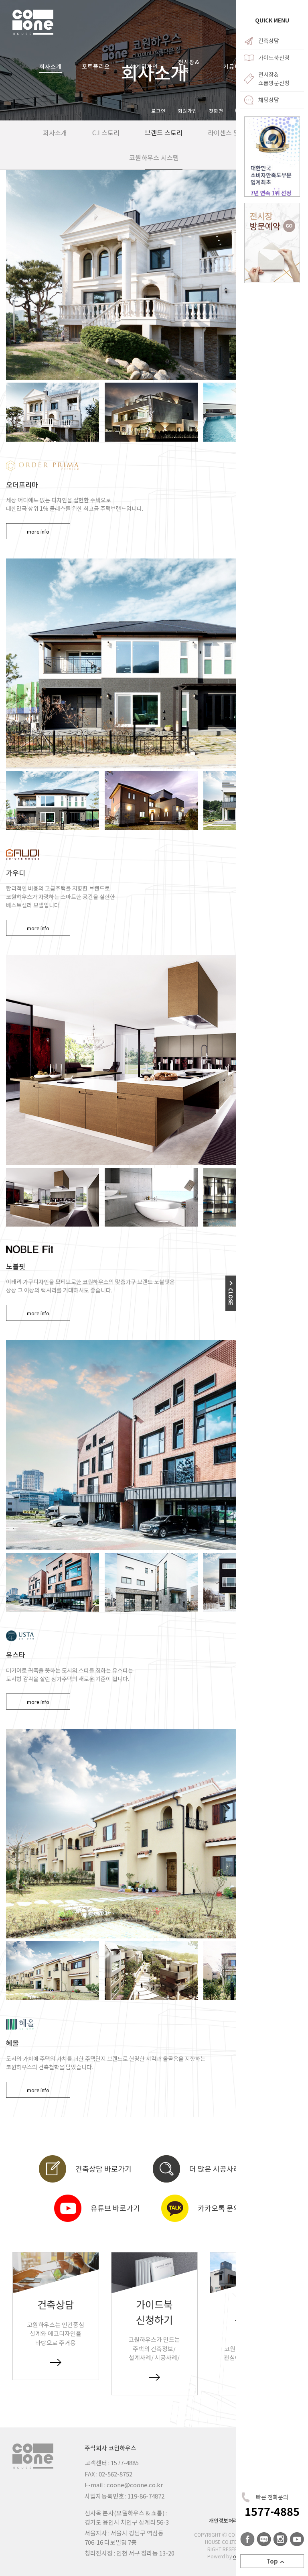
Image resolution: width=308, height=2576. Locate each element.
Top (272, 2561)
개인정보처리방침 (228, 2520)
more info (38, 532)
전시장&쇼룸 (189, 66)
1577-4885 (272, 2511)
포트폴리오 (96, 66)
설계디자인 (144, 66)
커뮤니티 (235, 66)
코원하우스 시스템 (154, 157)
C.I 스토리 (106, 132)
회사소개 (51, 66)
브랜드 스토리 (164, 132)
